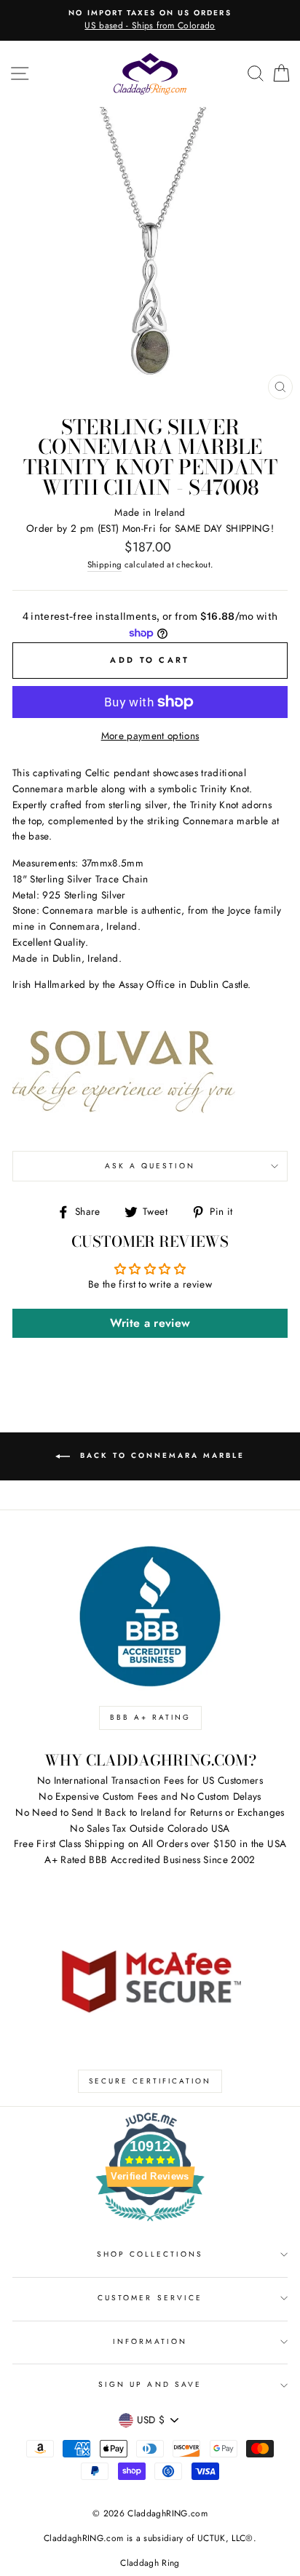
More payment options (150, 735)
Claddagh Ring (150, 2563)
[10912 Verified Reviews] (150, 2224)
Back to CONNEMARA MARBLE (160, 1455)
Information (150, 2341)
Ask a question (150, 1166)
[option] (150, 20)
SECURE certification (150, 2081)
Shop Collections (150, 2254)
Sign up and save (150, 2384)
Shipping (105, 565)
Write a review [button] (150, 1323)
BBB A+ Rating (150, 1717)
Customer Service (150, 2298)
